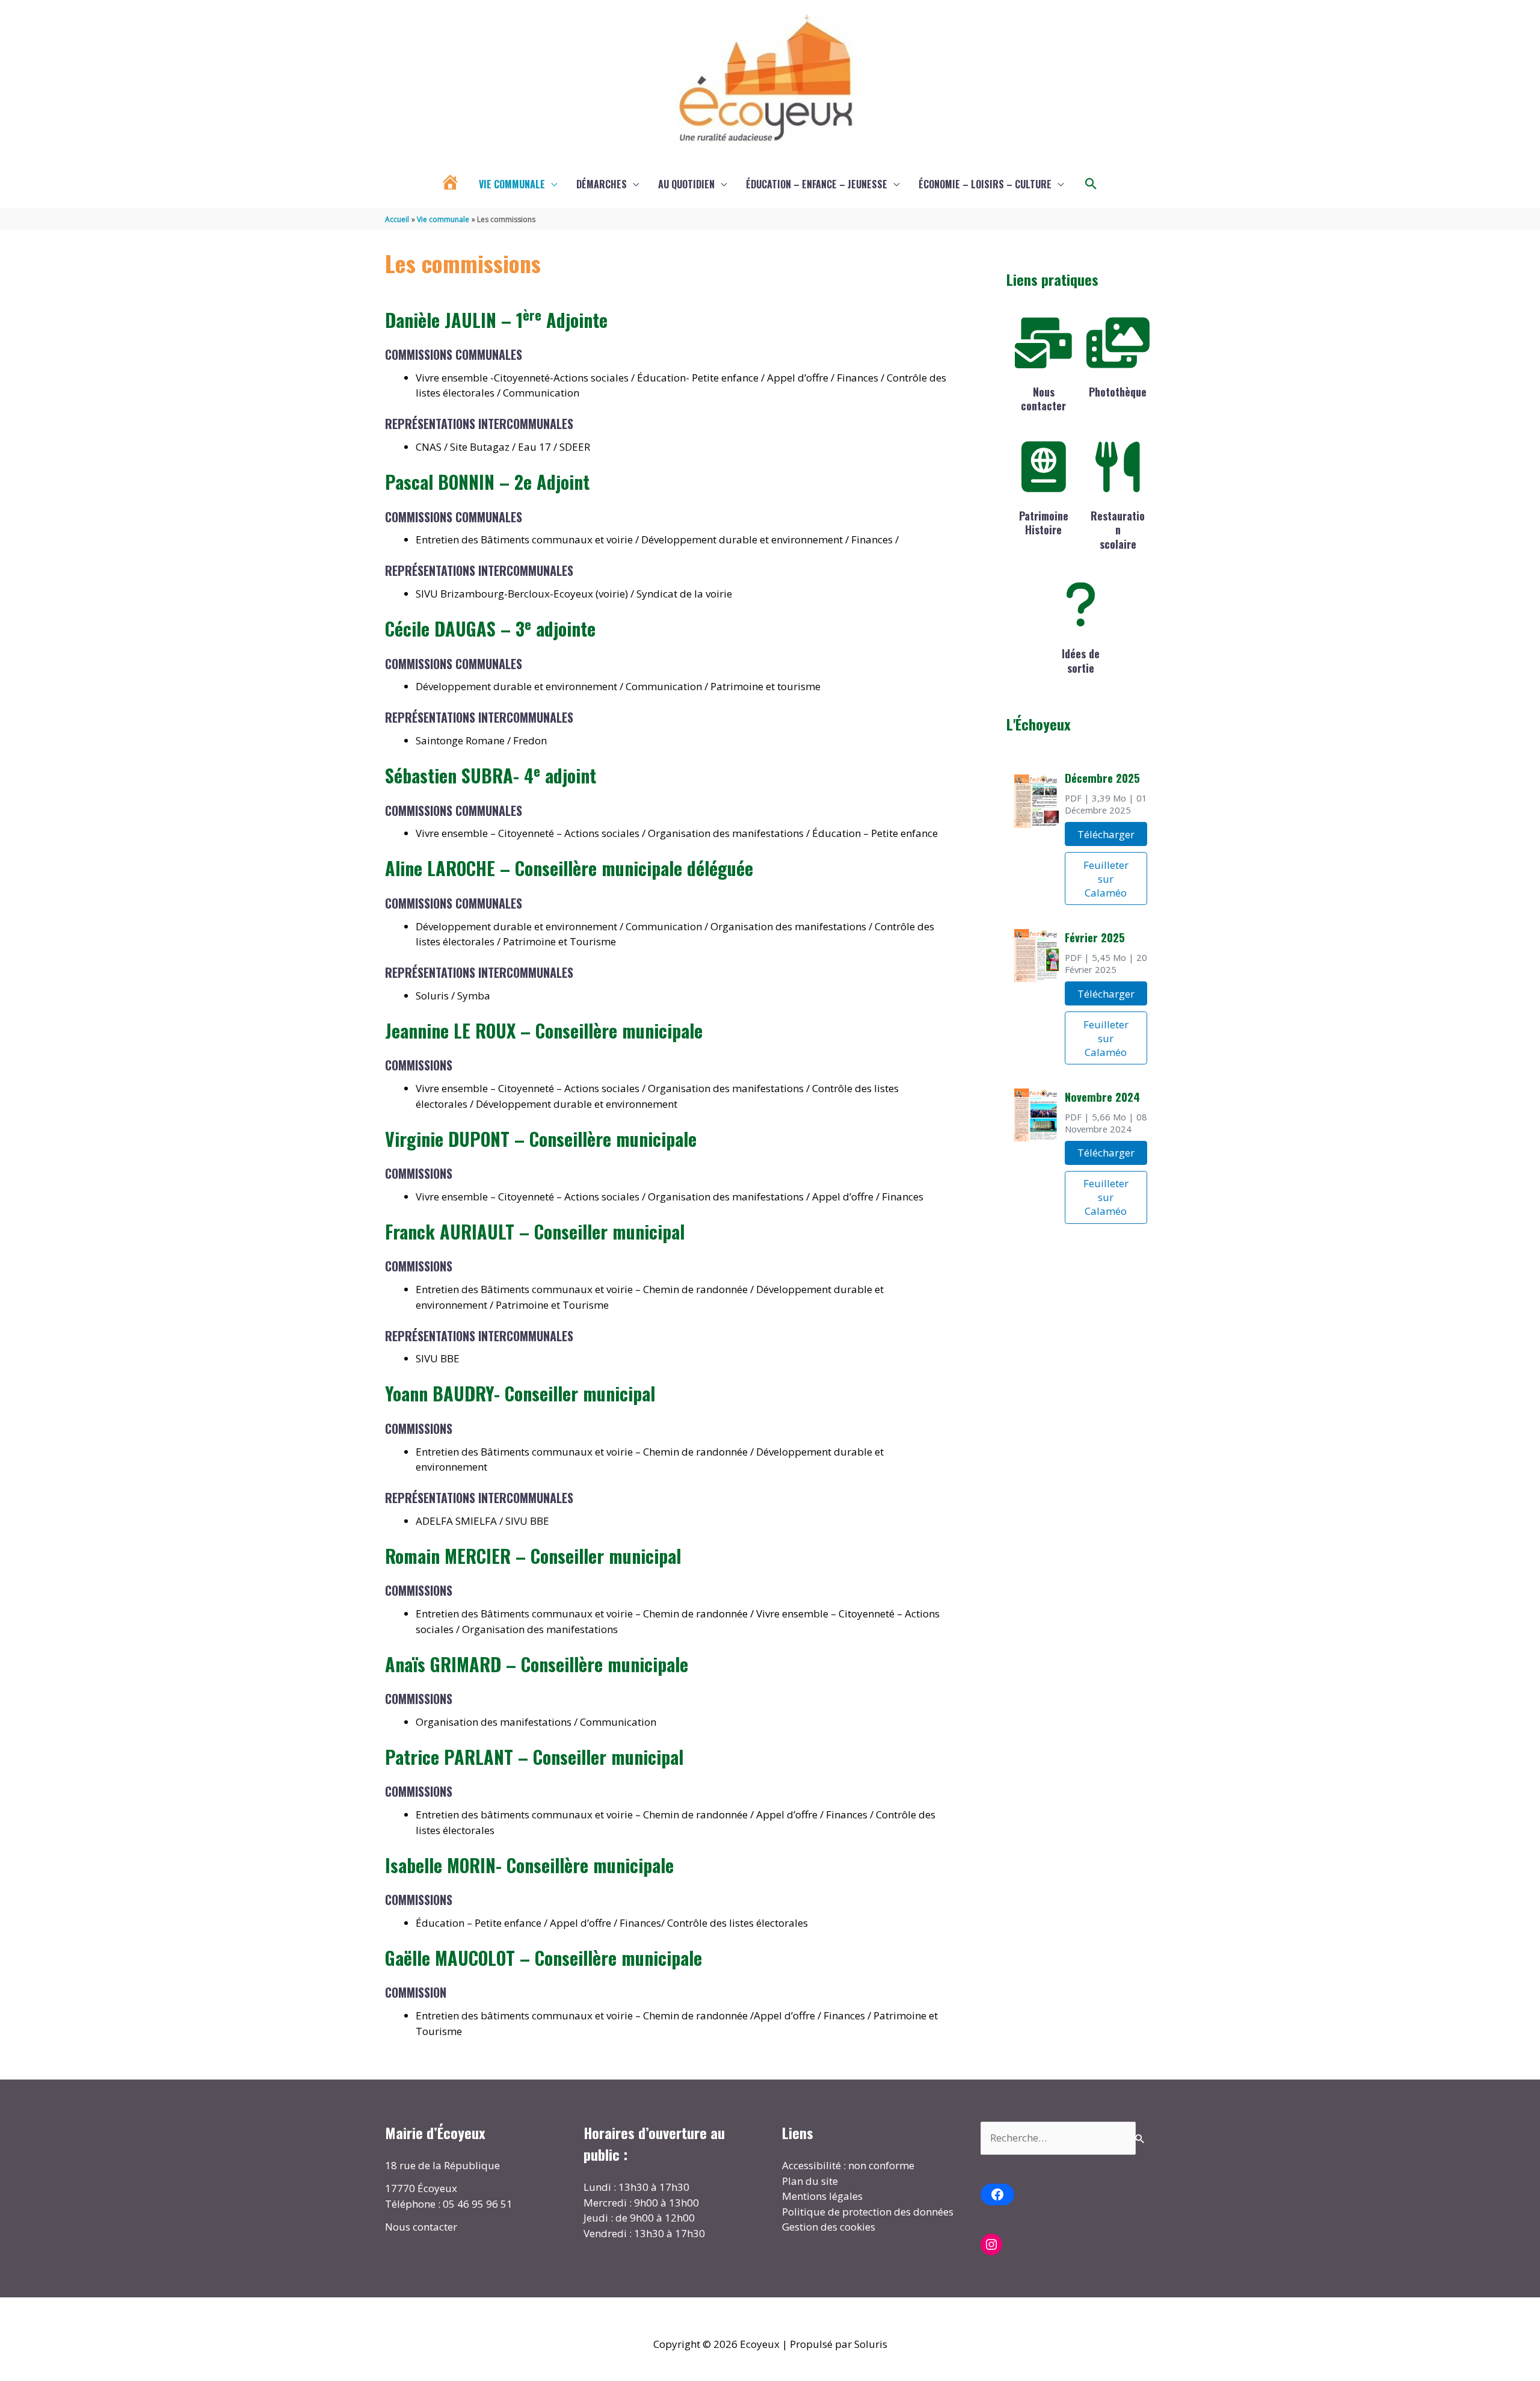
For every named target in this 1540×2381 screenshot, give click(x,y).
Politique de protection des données (868, 2212)
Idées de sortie (1081, 660)
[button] (1091, 184)
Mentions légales (822, 2196)
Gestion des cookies (829, 2227)
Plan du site (810, 2181)
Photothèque (1118, 392)
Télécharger (1106, 834)
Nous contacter (1043, 399)
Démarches (602, 184)
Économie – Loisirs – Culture (985, 184)
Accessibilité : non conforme (848, 2165)
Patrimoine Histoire (1044, 523)
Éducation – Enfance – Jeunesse (817, 184)
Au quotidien (686, 184)
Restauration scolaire (1118, 530)
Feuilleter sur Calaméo (1106, 879)
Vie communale (512, 184)
